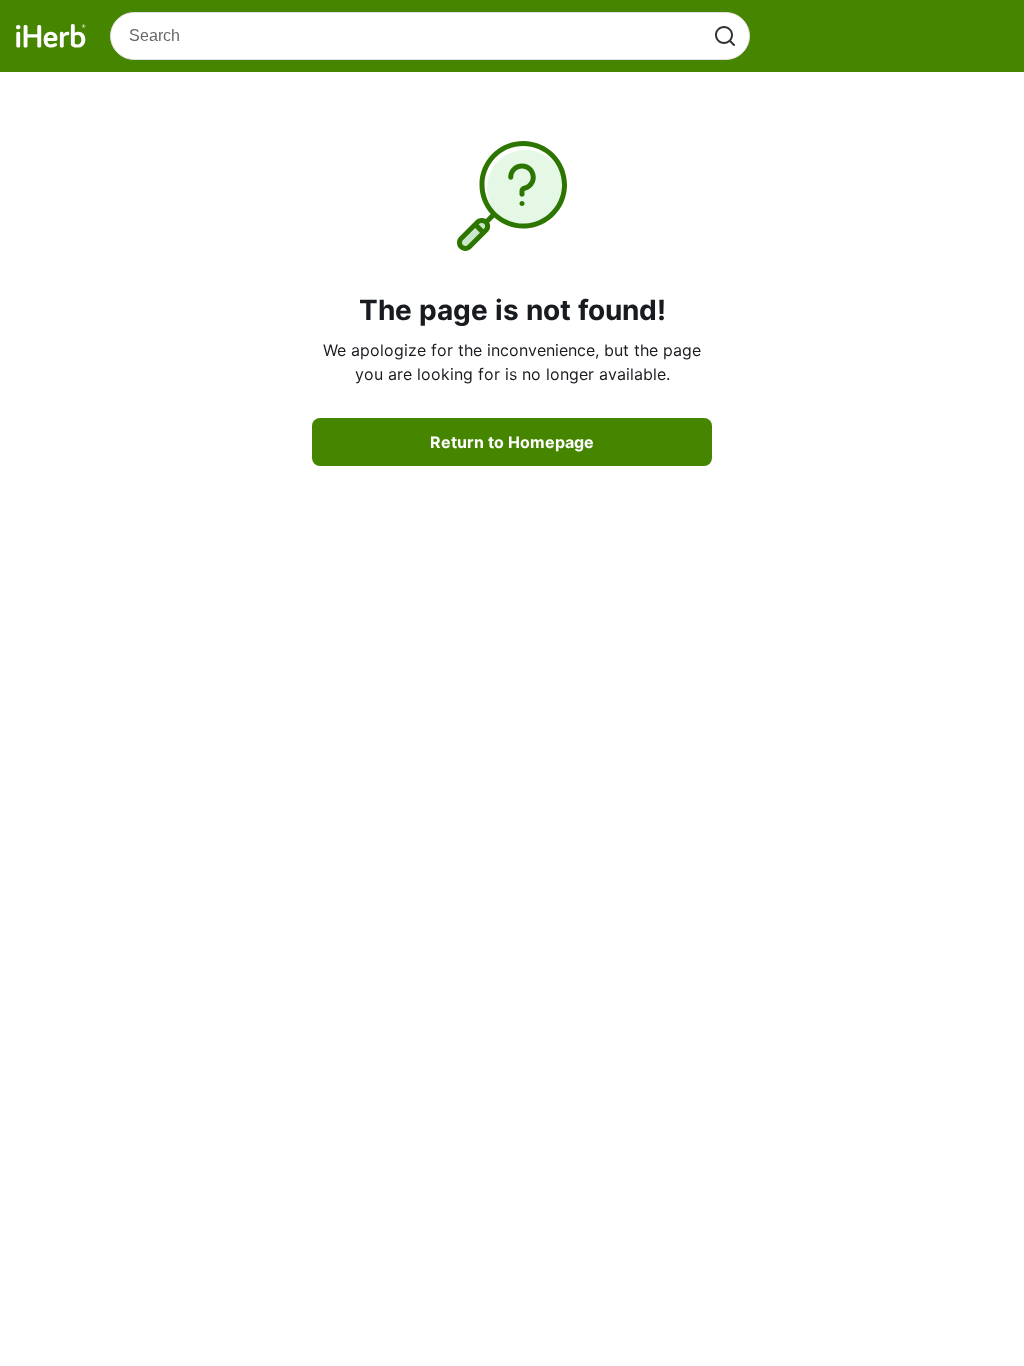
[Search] (725, 36)
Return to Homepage (512, 442)
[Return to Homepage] (51, 36)
